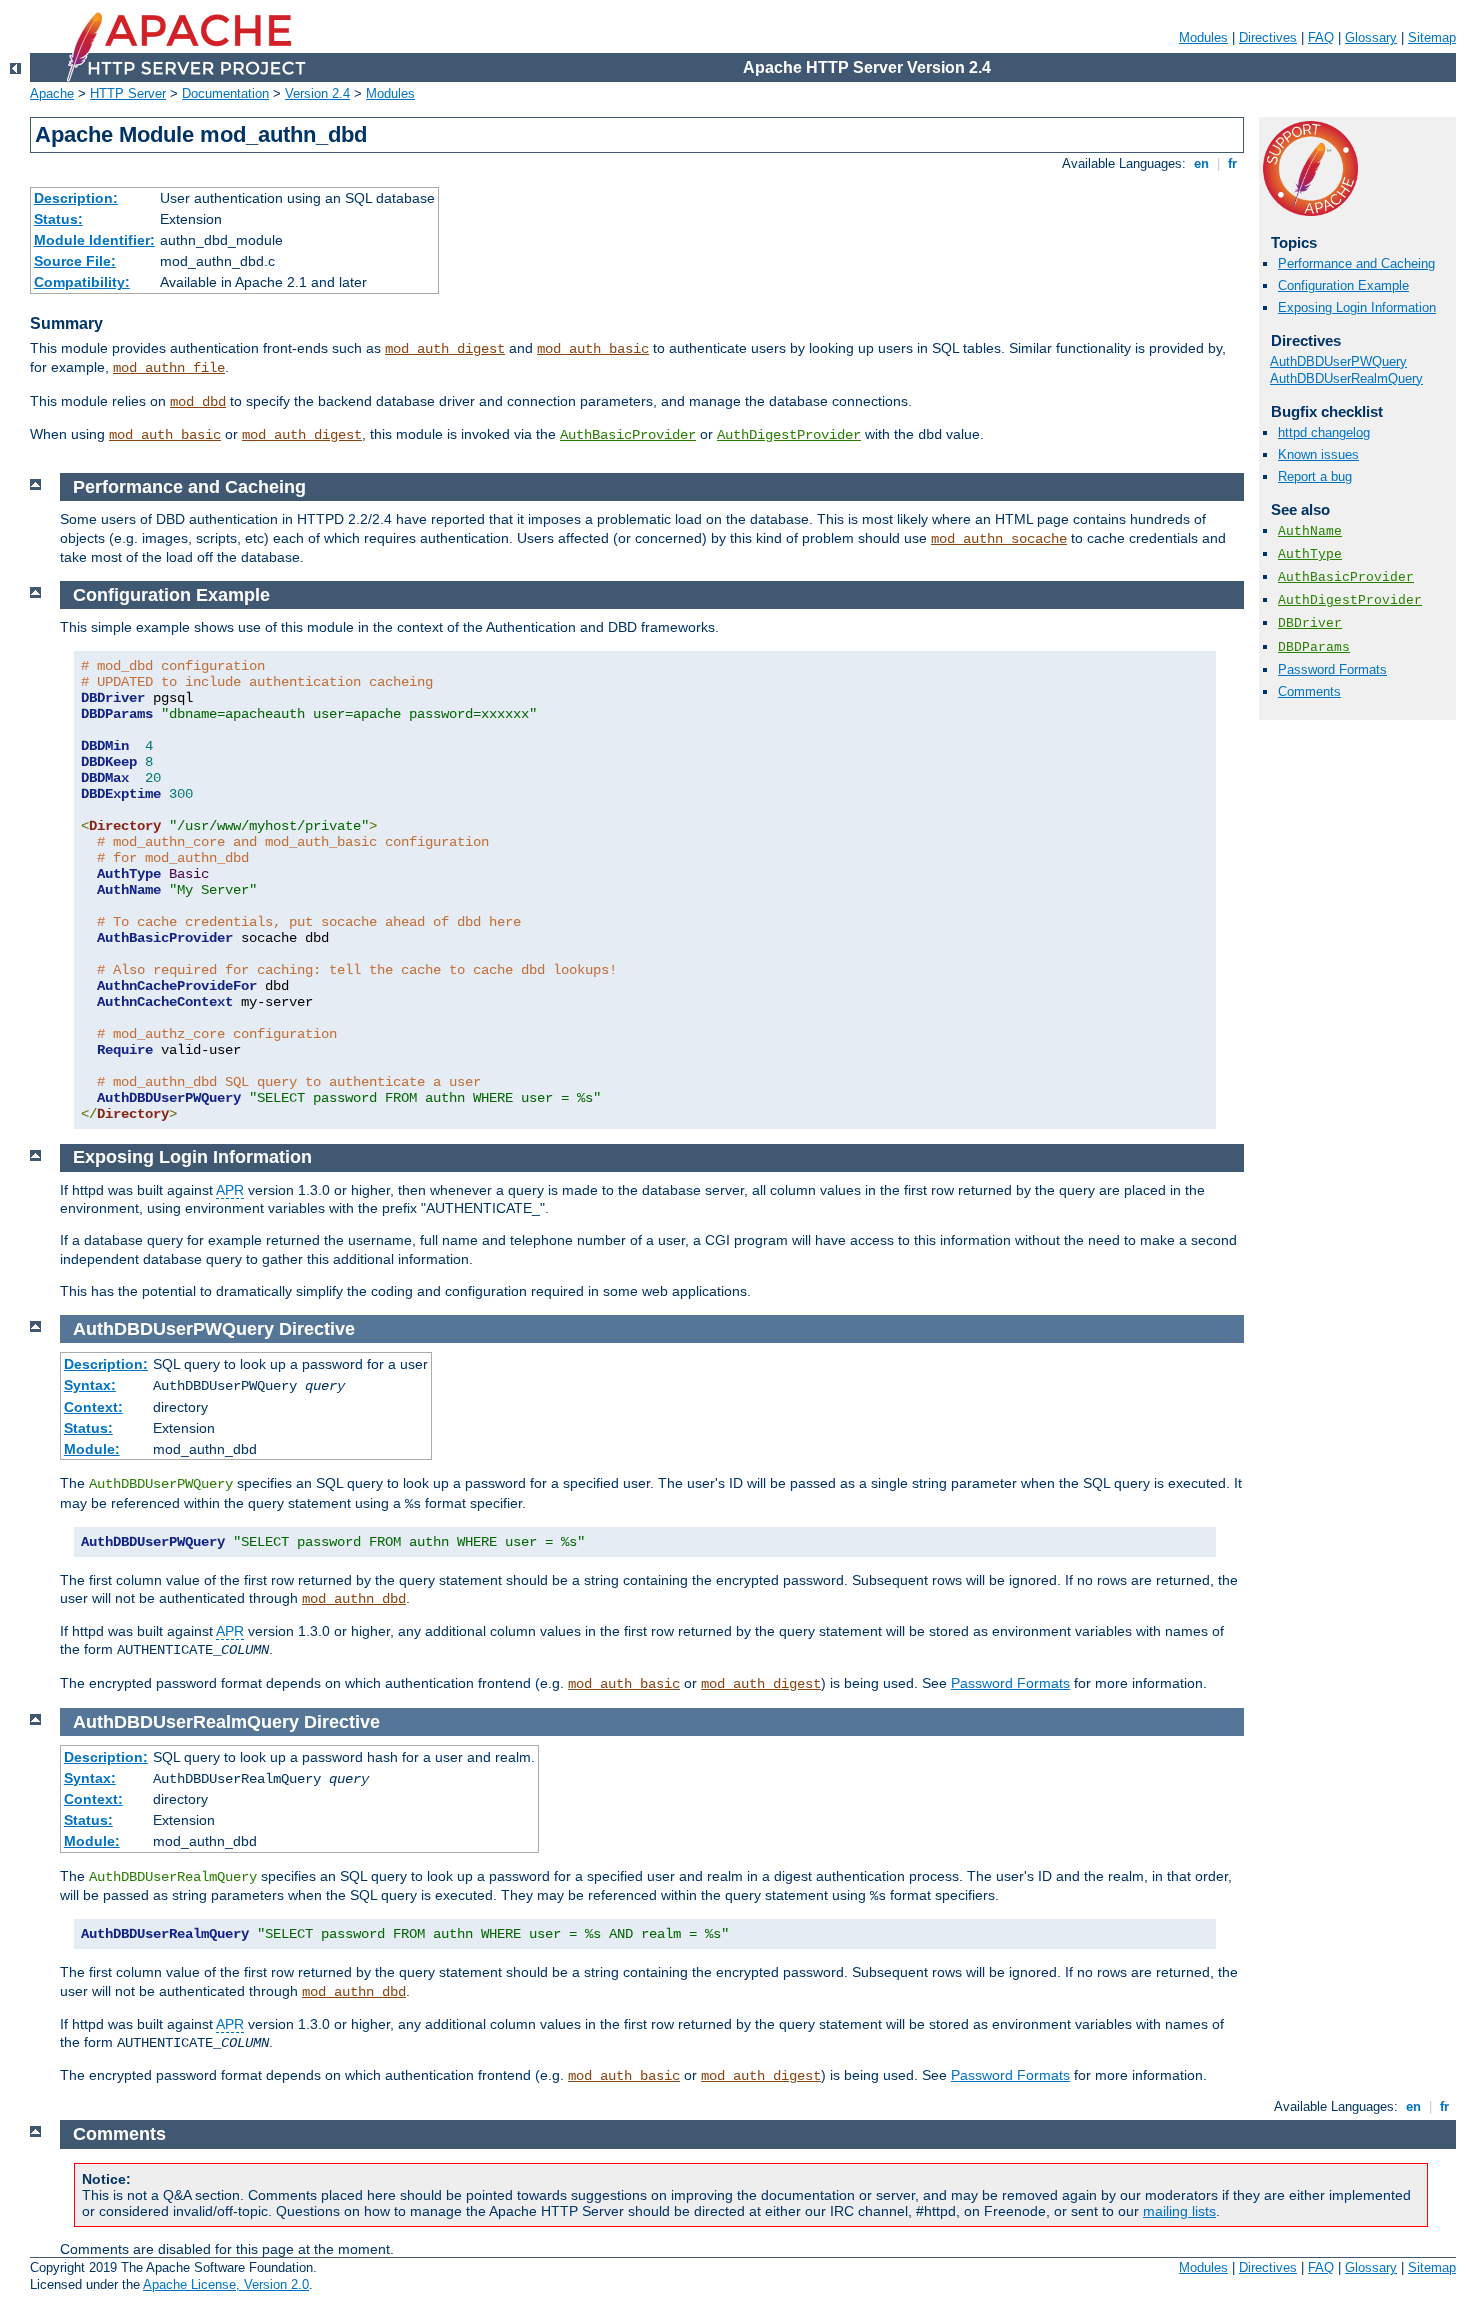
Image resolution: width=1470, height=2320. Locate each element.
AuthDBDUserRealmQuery (1346, 378)
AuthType (1310, 554)
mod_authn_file (169, 368)
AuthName (1310, 531)
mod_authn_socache (999, 539)
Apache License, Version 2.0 (226, 2284)
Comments (1309, 691)
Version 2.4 (317, 93)
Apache (52, 93)
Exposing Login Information (1357, 307)
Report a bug (1315, 476)
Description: (76, 198)
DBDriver (1310, 623)
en (1201, 163)
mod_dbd (198, 402)
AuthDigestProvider (789, 435)
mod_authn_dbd (354, 1599)
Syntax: (90, 1385)
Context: (93, 1407)
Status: (58, 219)
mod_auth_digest (445, 349)
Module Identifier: (94, 240)
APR (230, 1190)
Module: (92, 1449)
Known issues (1318, 454)
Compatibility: (82, 282)
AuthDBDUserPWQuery (1338, 361)
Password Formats (1332, 669)
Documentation (225, 93)
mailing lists (1179, 2211)
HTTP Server (128, 93)
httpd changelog (1324, 432)
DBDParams (1314, 647)
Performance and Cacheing (1356, 263)
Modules (1203, 37)
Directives (1268, 37)
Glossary (1371, 37)
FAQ (1321, 37)
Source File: (75, 261)
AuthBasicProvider (628, 435)
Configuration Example (1343, 285)
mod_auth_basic (593, 349)
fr (1232, 163)
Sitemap (1432, 37)
